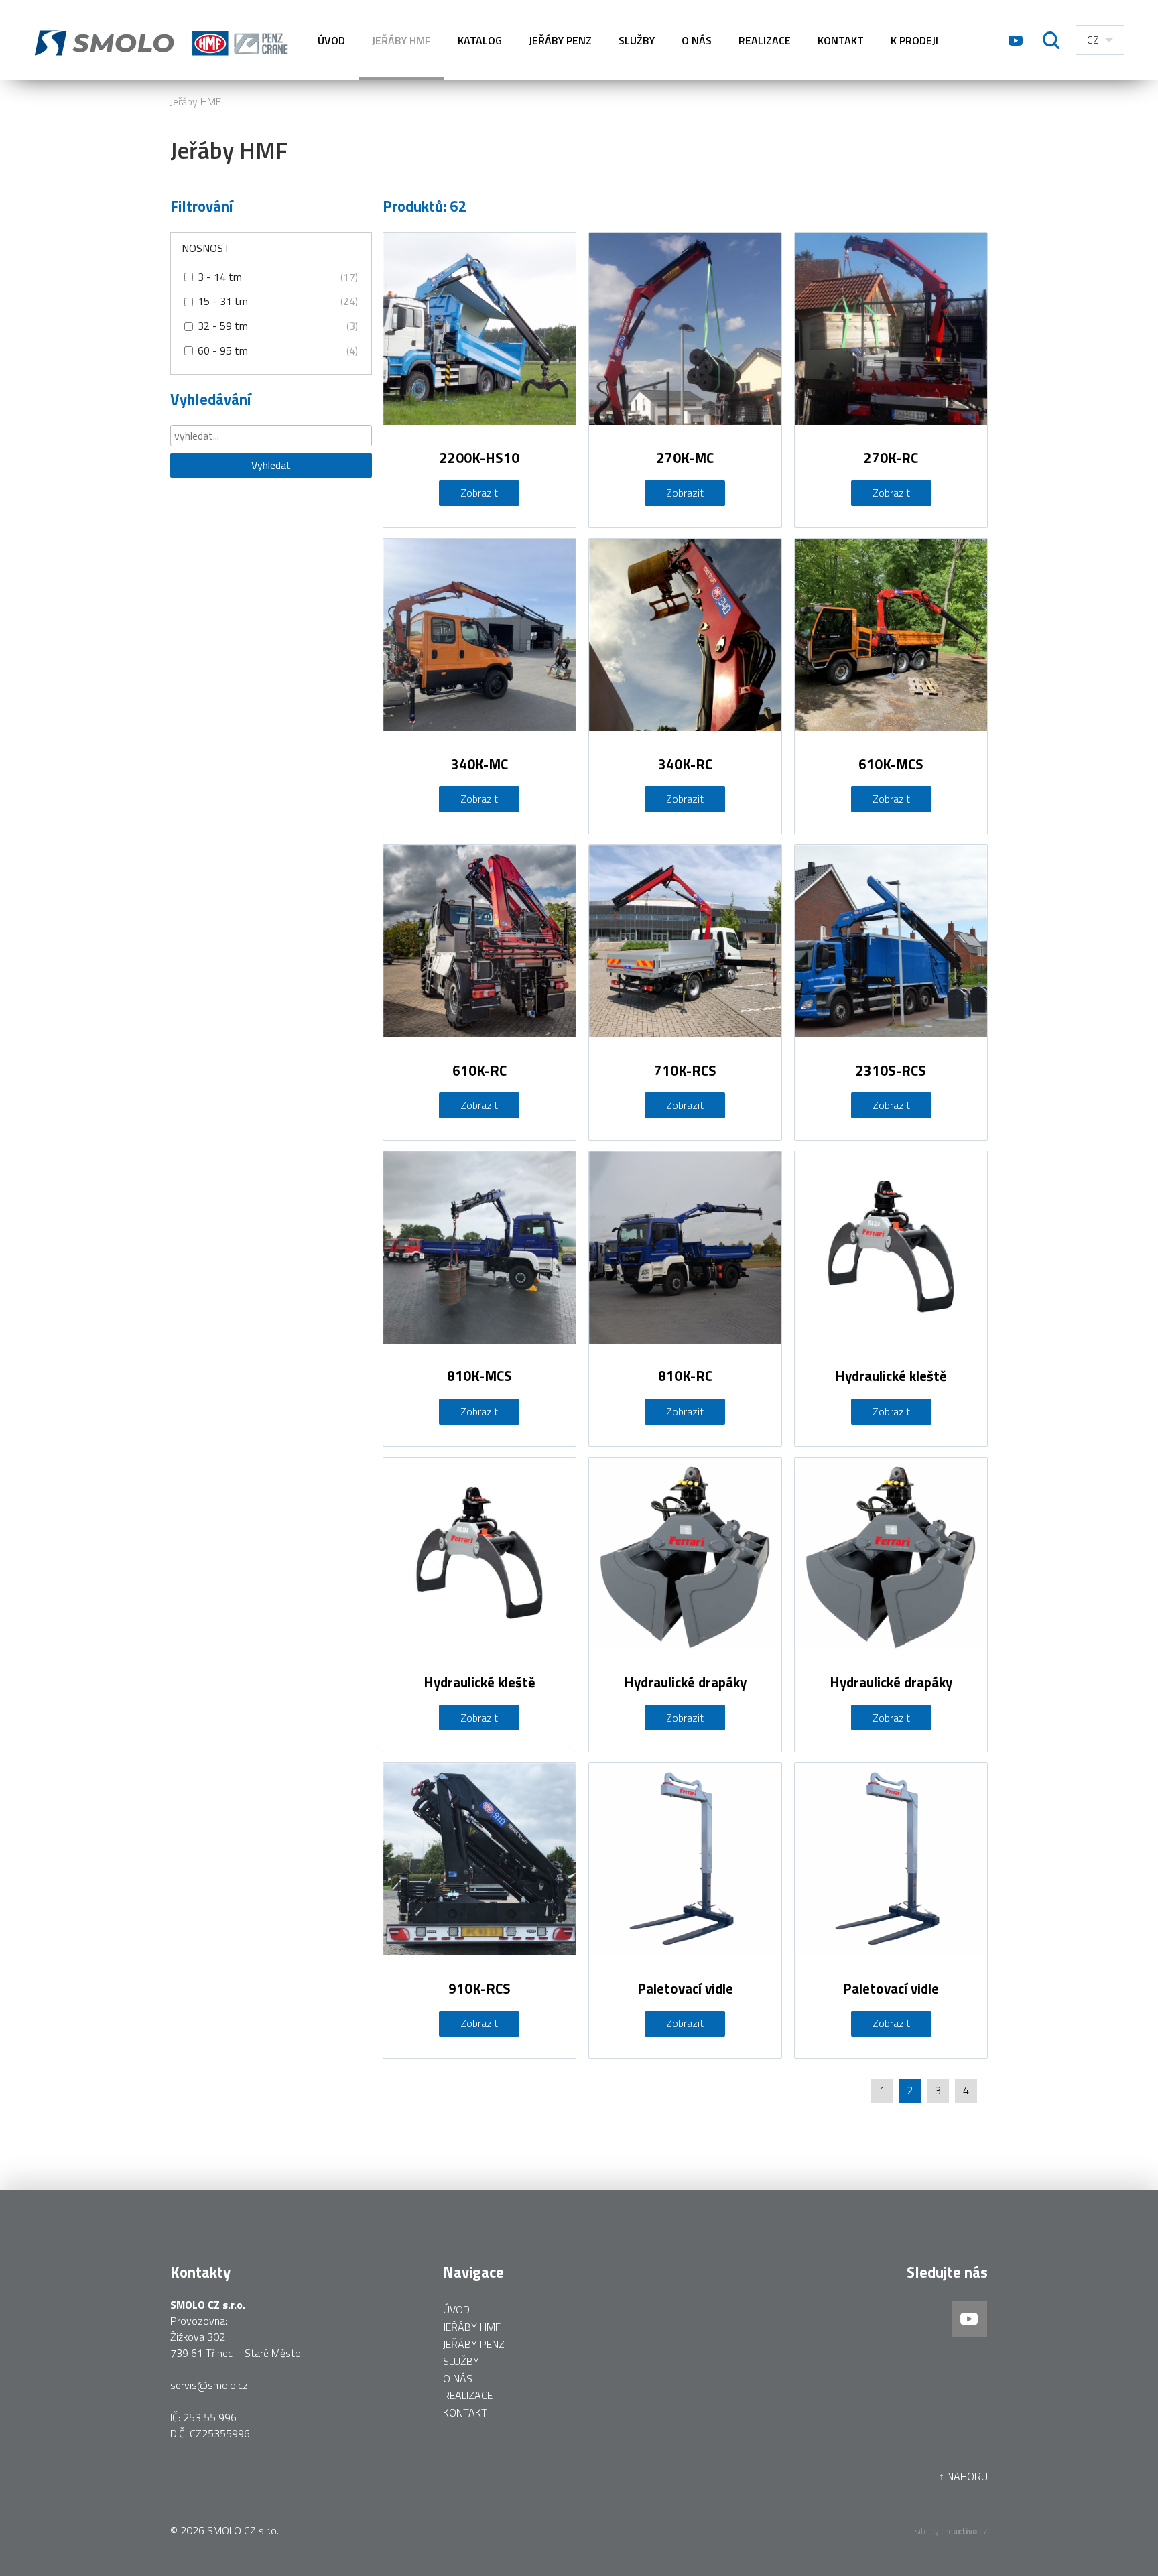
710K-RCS (685, 1070)
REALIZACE (765, 40)
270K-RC (891, 458)
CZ (1093, 40)
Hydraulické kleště (891, 1376)
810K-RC (685, 1376)
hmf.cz (164, 40)
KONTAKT (841, 40)
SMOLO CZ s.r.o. (243, 2530)
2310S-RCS (891, 1070)
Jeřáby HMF (196, 101)
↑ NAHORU (963, 2476)
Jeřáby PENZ (560, 40)
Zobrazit (479, 493)
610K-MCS (891, 764)
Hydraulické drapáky (685, 1682)
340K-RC (685, 764)
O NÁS (697, 40)
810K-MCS (479, 1376)
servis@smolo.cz (209, 2385)
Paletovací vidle (685, 1988)
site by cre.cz (952, 2531)
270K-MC (685, 458)
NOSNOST (206, 248)
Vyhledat (271, 465)
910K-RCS (479, 1988)
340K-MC (479, 764)
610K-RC (479, 1070)
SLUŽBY (637, 40)
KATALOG (480, 40)
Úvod (331, 40)
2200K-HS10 (479, 458)
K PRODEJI (914, 40)
